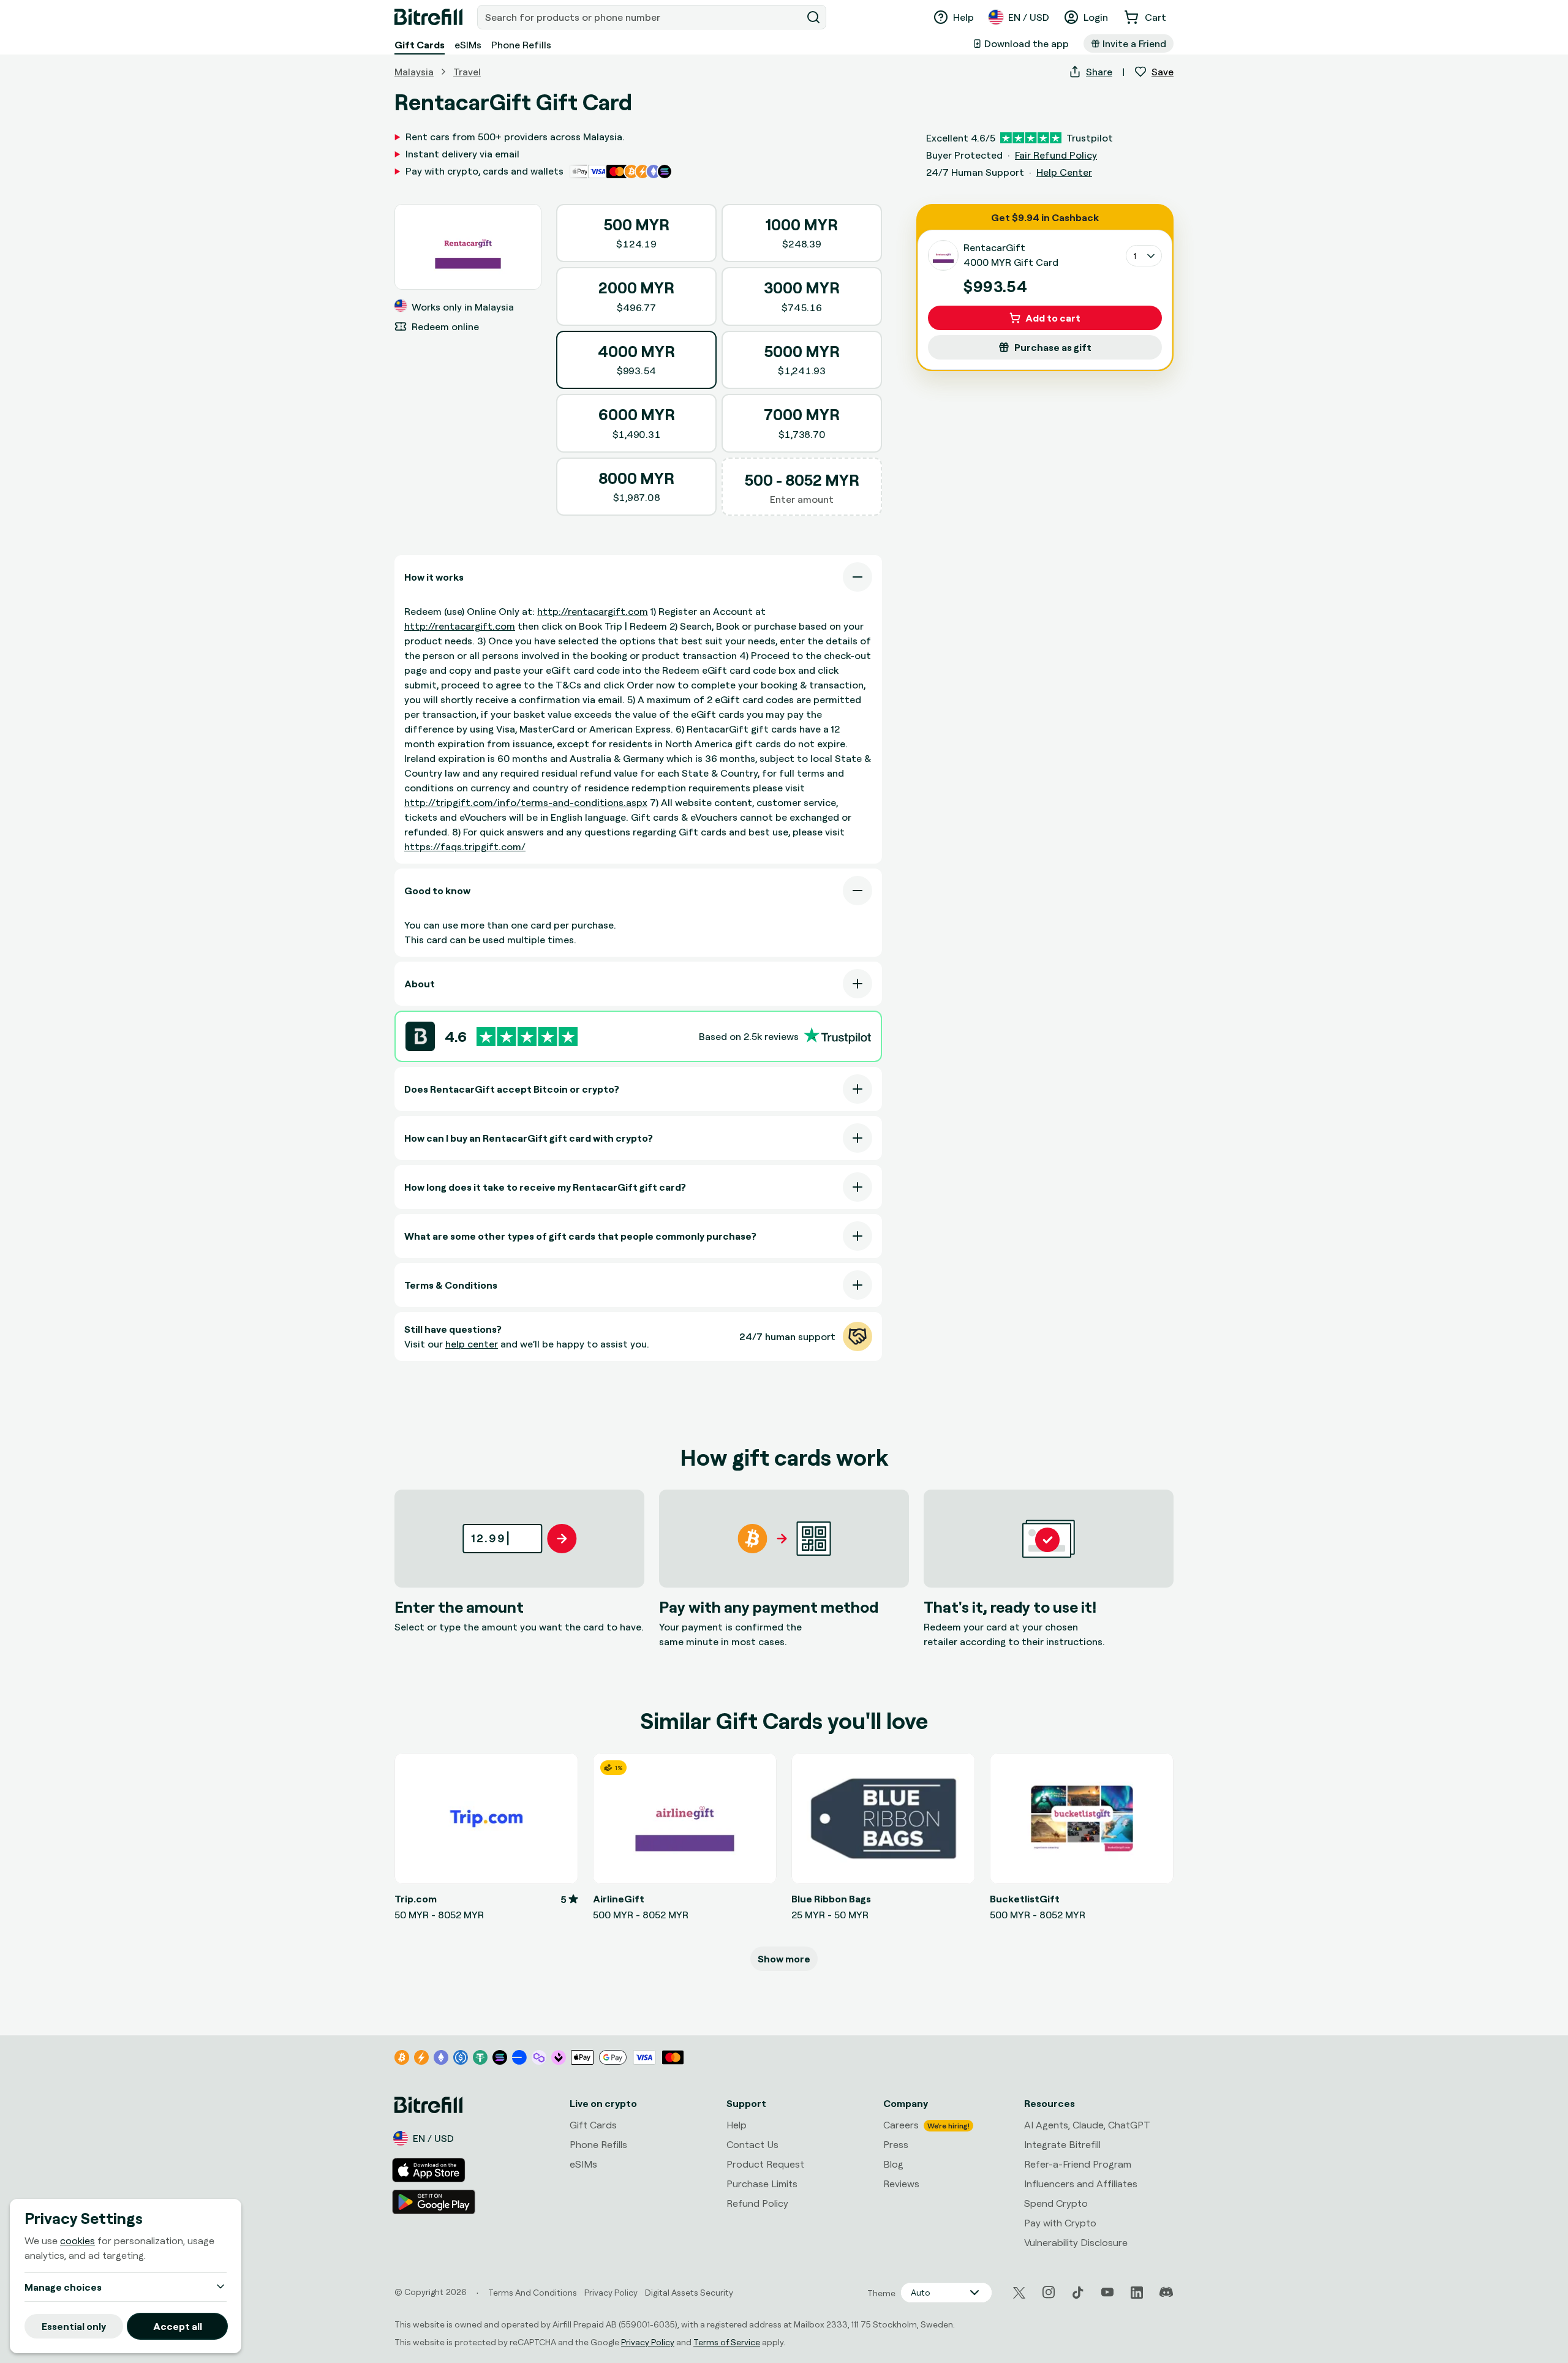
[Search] (813, 17)
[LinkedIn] (1137, 2293)
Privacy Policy (648, 2342)
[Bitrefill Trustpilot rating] (527, 1037)
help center (472, 1344)
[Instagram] (1049, 2293)
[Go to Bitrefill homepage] (428, 17)
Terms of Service (727, 2342)
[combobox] (641, 17)
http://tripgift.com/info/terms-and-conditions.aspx (526, 802)
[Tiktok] (1078, 2293)
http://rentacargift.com (593, 611)
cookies (77, 2241)
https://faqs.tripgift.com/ (465, 846)
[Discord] (1166, 2293)
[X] (1019, 2293)
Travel (467, 72)
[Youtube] (1107, 2293)
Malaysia (414, 72)
